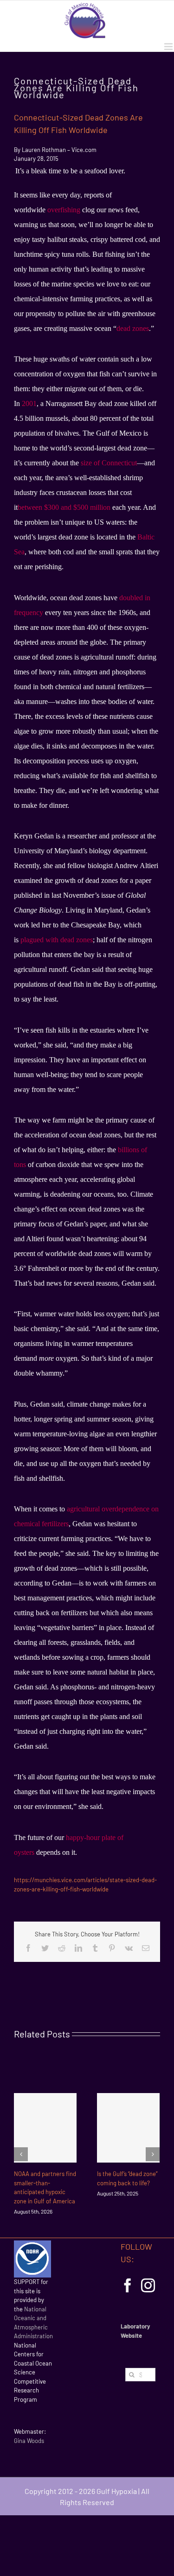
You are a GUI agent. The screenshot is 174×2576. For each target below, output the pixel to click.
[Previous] (21, 2154)
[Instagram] (148, 2285)
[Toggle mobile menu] (169, 47)
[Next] (153, 2154)
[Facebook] (128, 2285)
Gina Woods (29, 2441)
